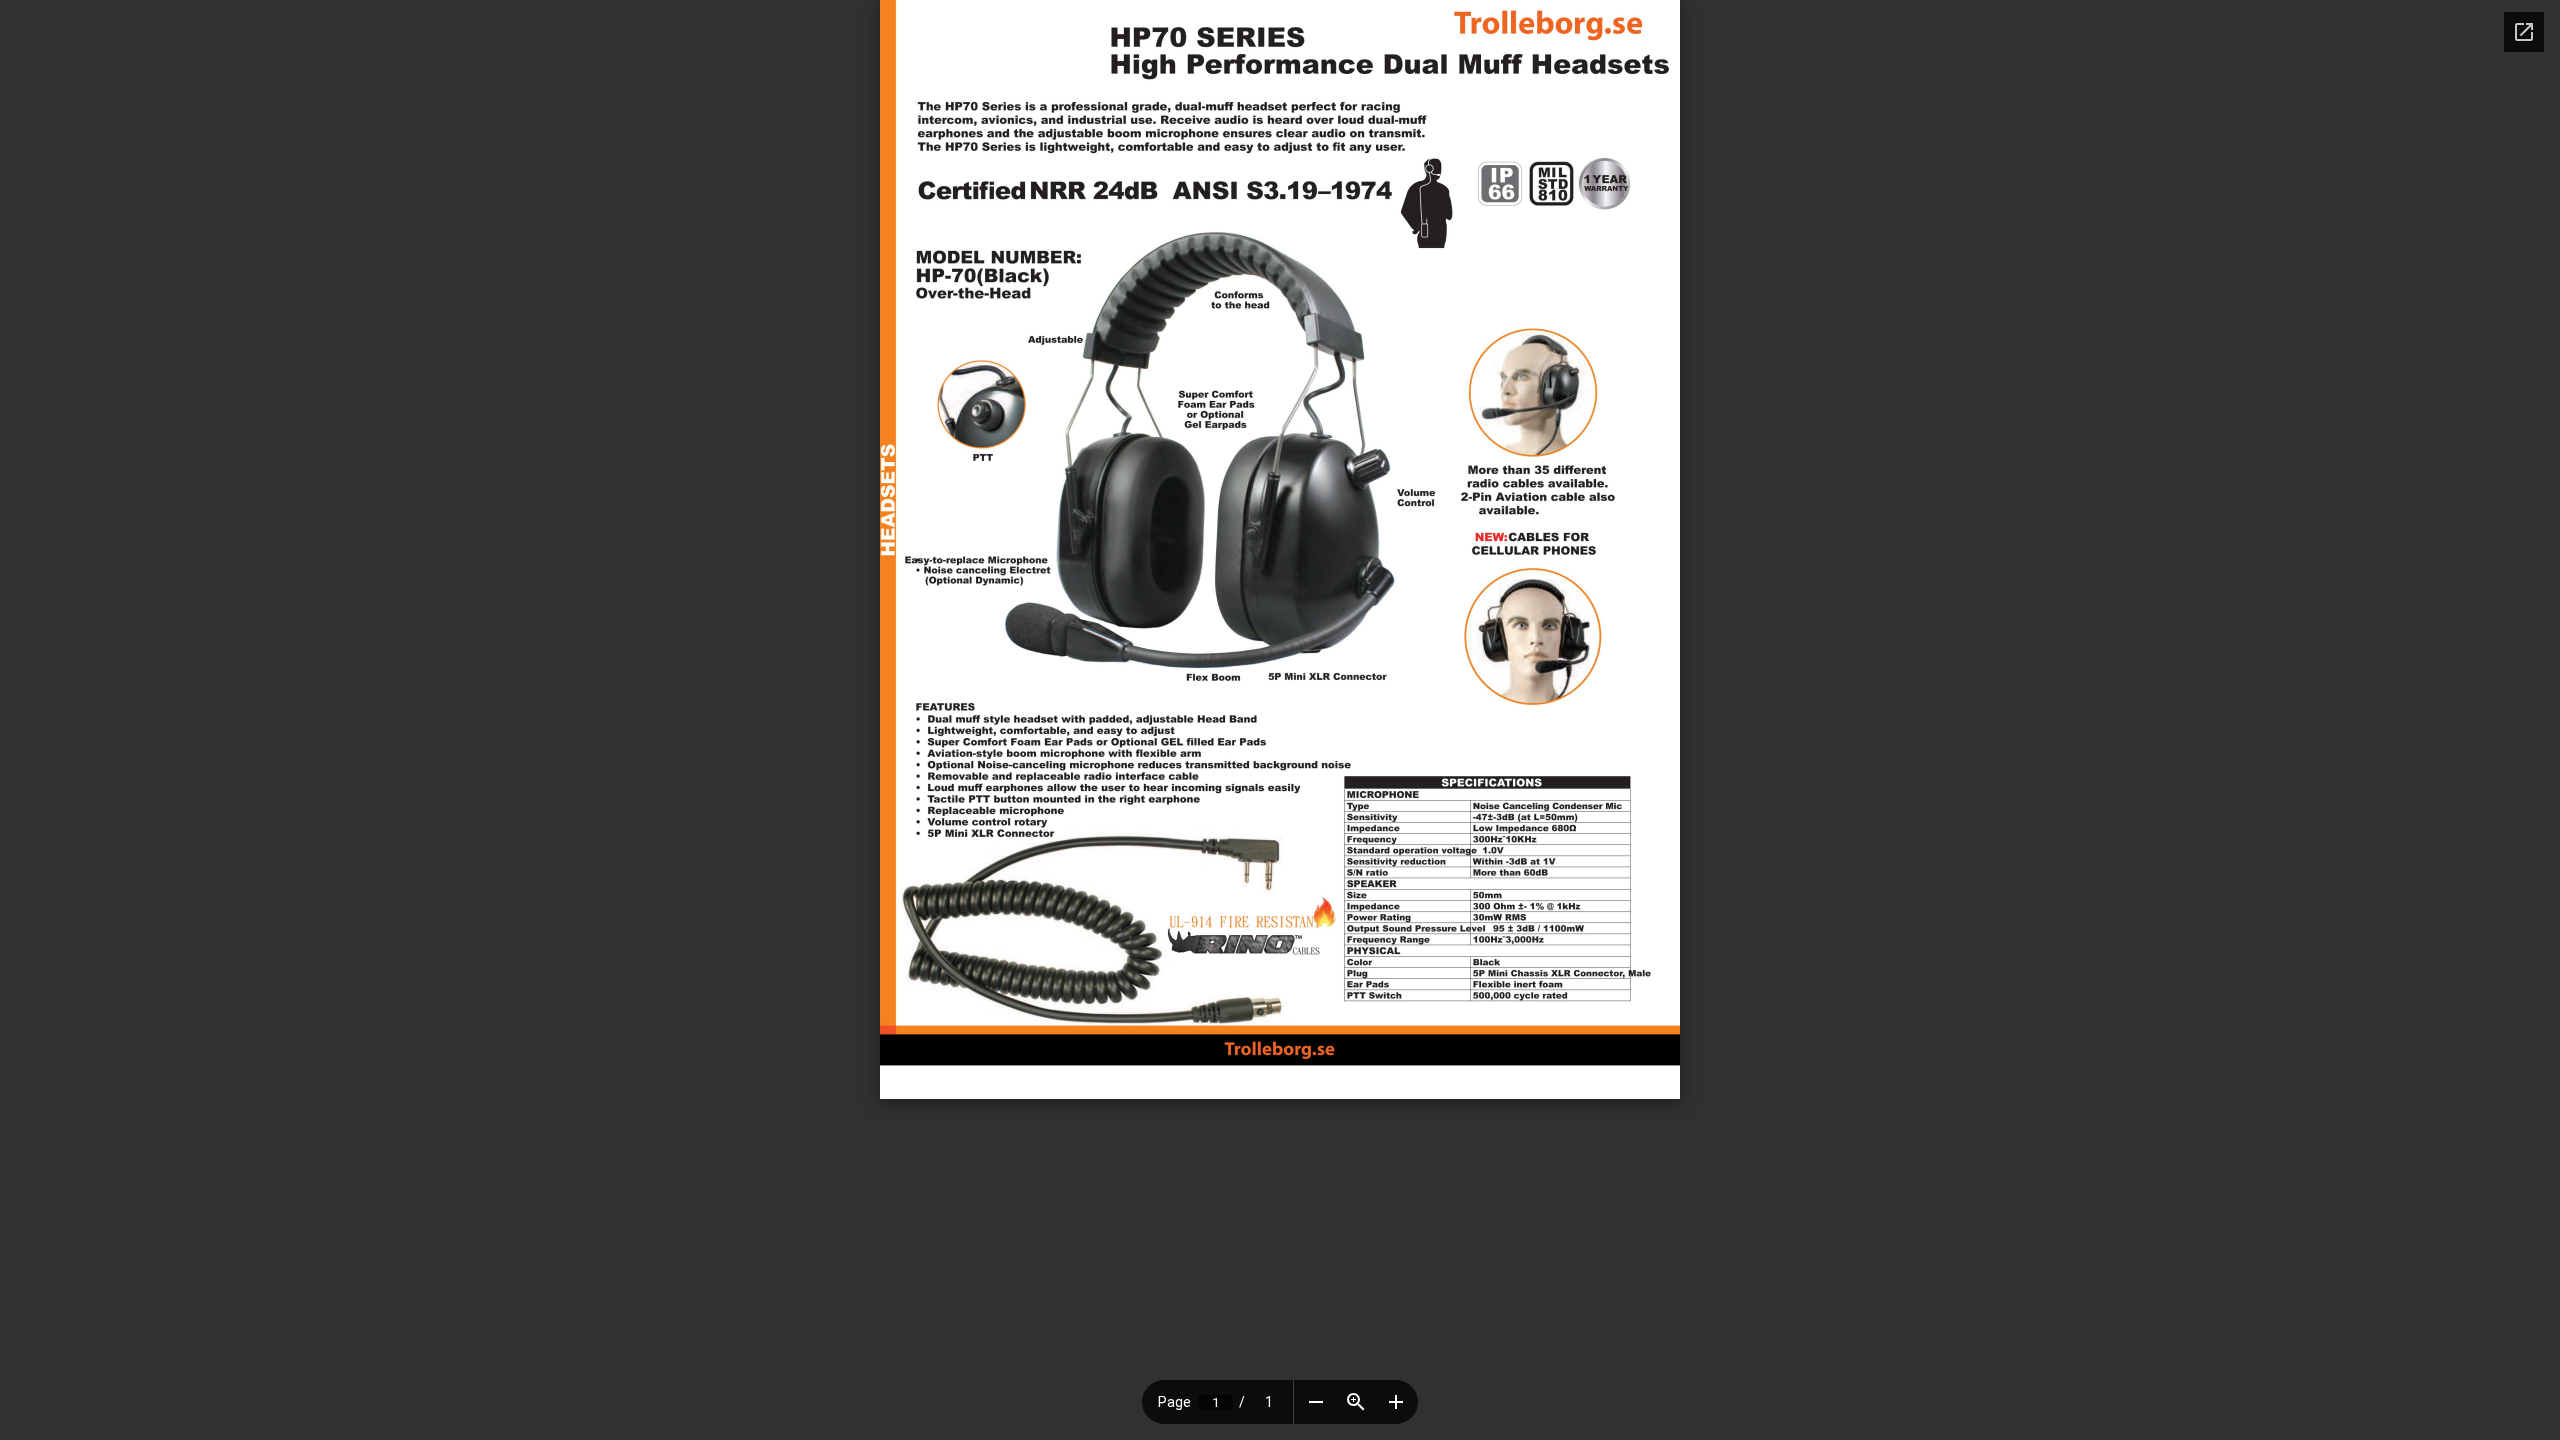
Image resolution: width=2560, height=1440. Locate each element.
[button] (1316, 1402)
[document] (1280, 549)
